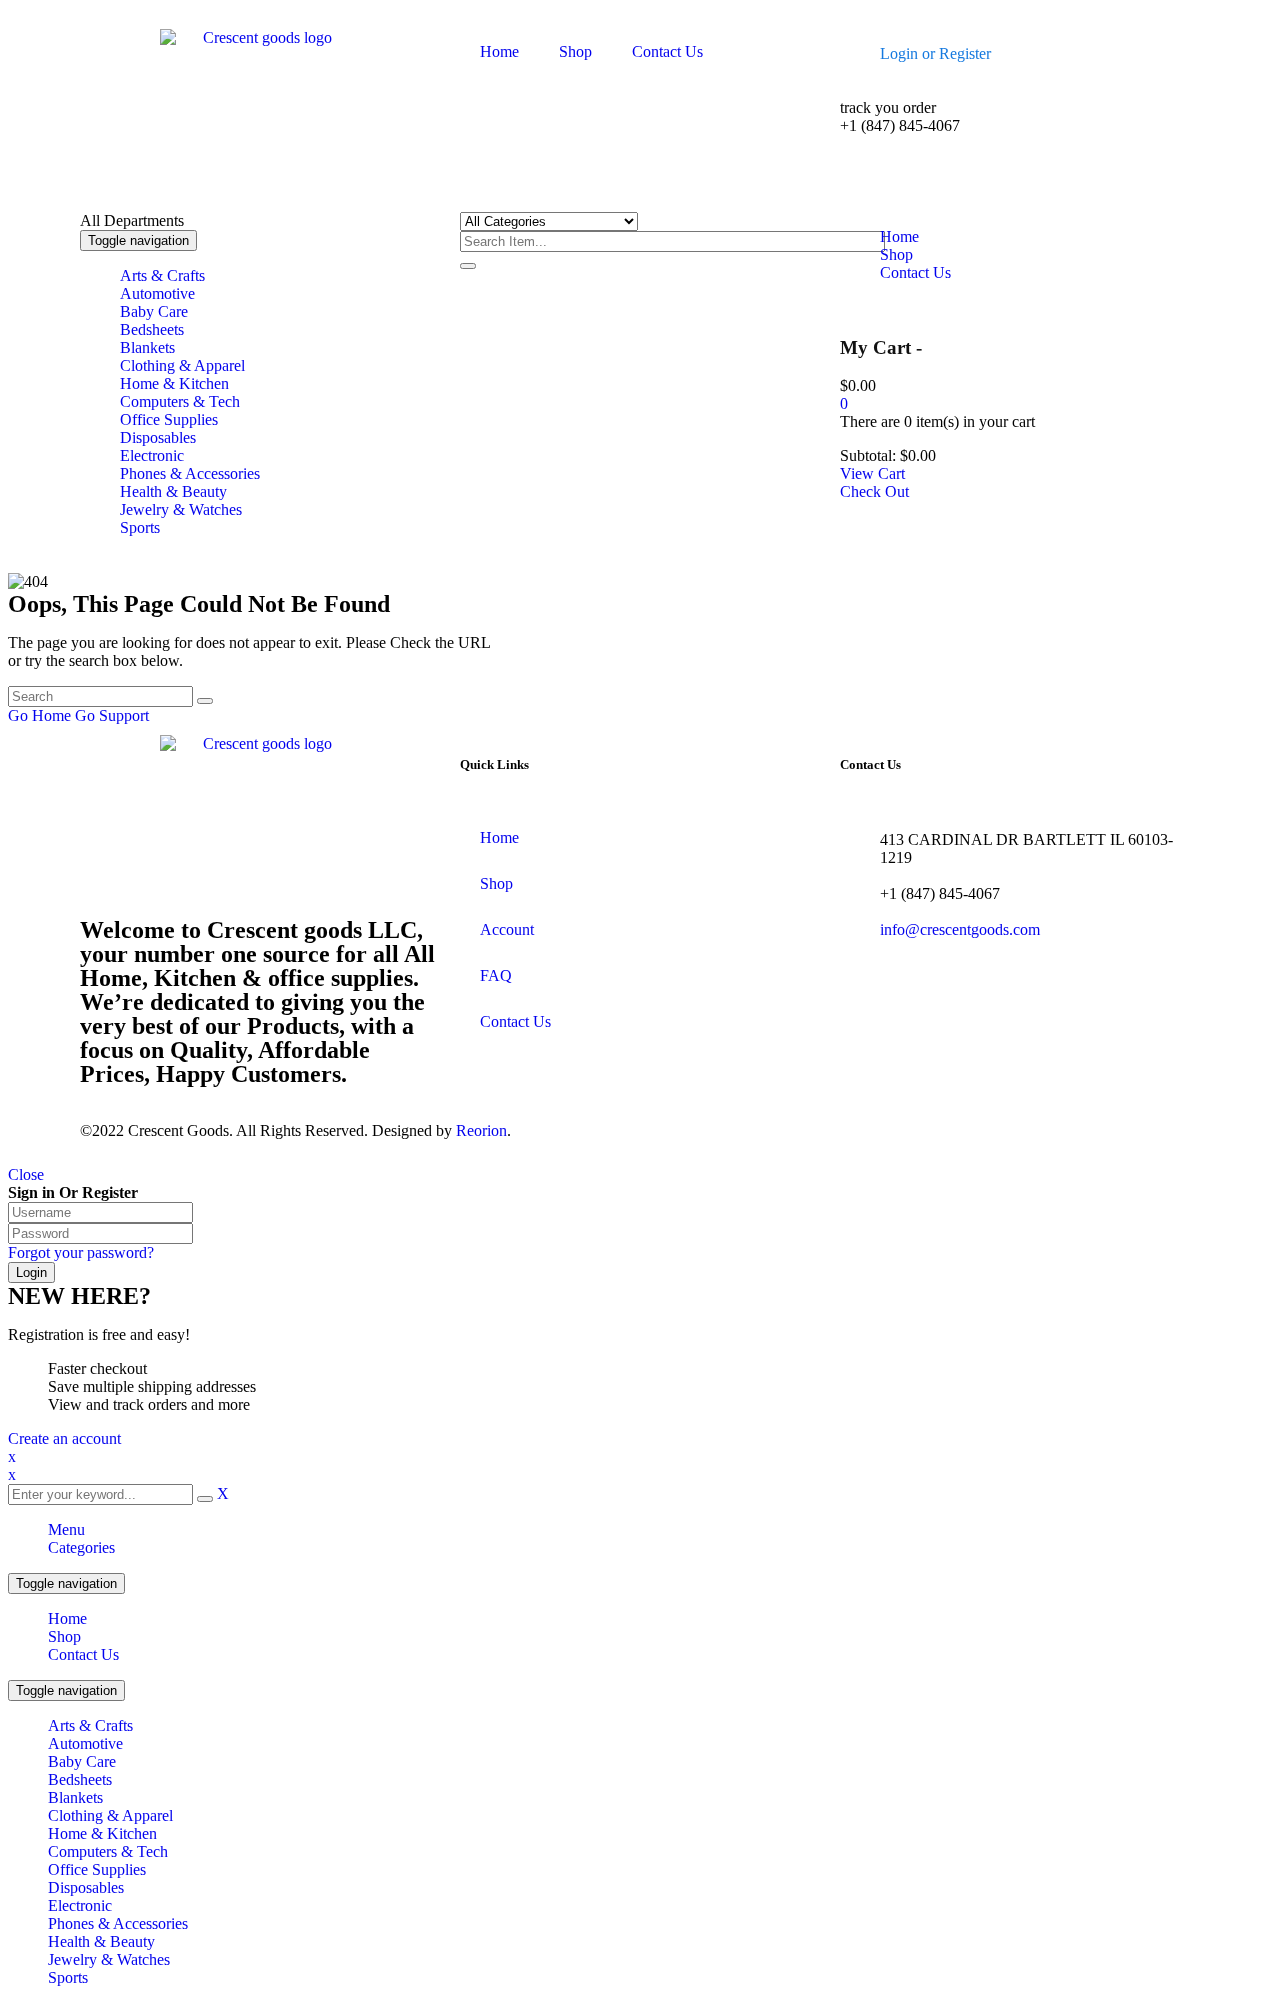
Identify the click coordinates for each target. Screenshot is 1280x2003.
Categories (81, 1547)
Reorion (481, 1130)
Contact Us (83, 1654)
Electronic (80, 1905)
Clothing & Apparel (110, 1815)
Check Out (874, 491)
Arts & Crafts (90, 1725)
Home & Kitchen (102, 1833)
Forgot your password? (81, 1252)
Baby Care (82, 1761)
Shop (64, 1636)
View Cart (872, 473)
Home (67, 1618)
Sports (68, 1977)
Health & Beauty (101, 1941)
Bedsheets (80, 1779)
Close (26, 1174)
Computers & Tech (108, 1851)
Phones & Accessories (118, 1923)
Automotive (85, 1743)
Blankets (75, 1797)
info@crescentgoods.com (960, 929)
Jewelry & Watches (109, 1959)
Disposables (86, 1887)
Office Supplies (97, 1869)
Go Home (39, 715)
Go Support (112, 715)
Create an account (64, 1438)
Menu (66, 1529)
